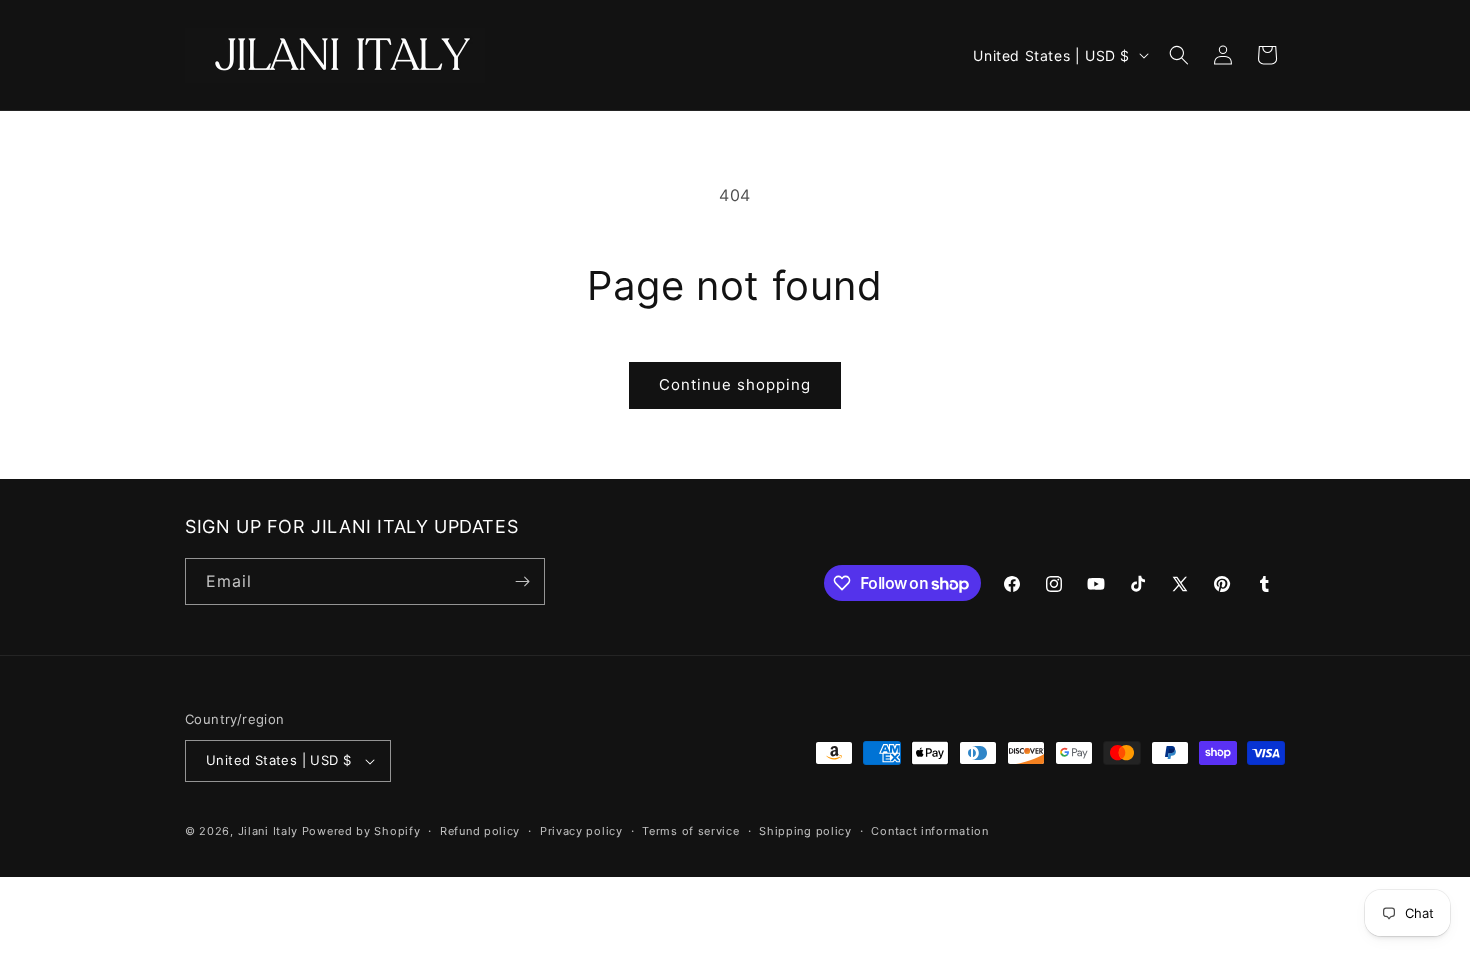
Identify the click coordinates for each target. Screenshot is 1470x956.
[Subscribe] (522, 581)
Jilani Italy (268, 831)
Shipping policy (805, 831)
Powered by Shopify (361, 831)
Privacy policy (581, 831)
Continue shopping (735, 384)
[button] (1179, 55)
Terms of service (690, 831)
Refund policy (480, 831)
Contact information (929, 831)
